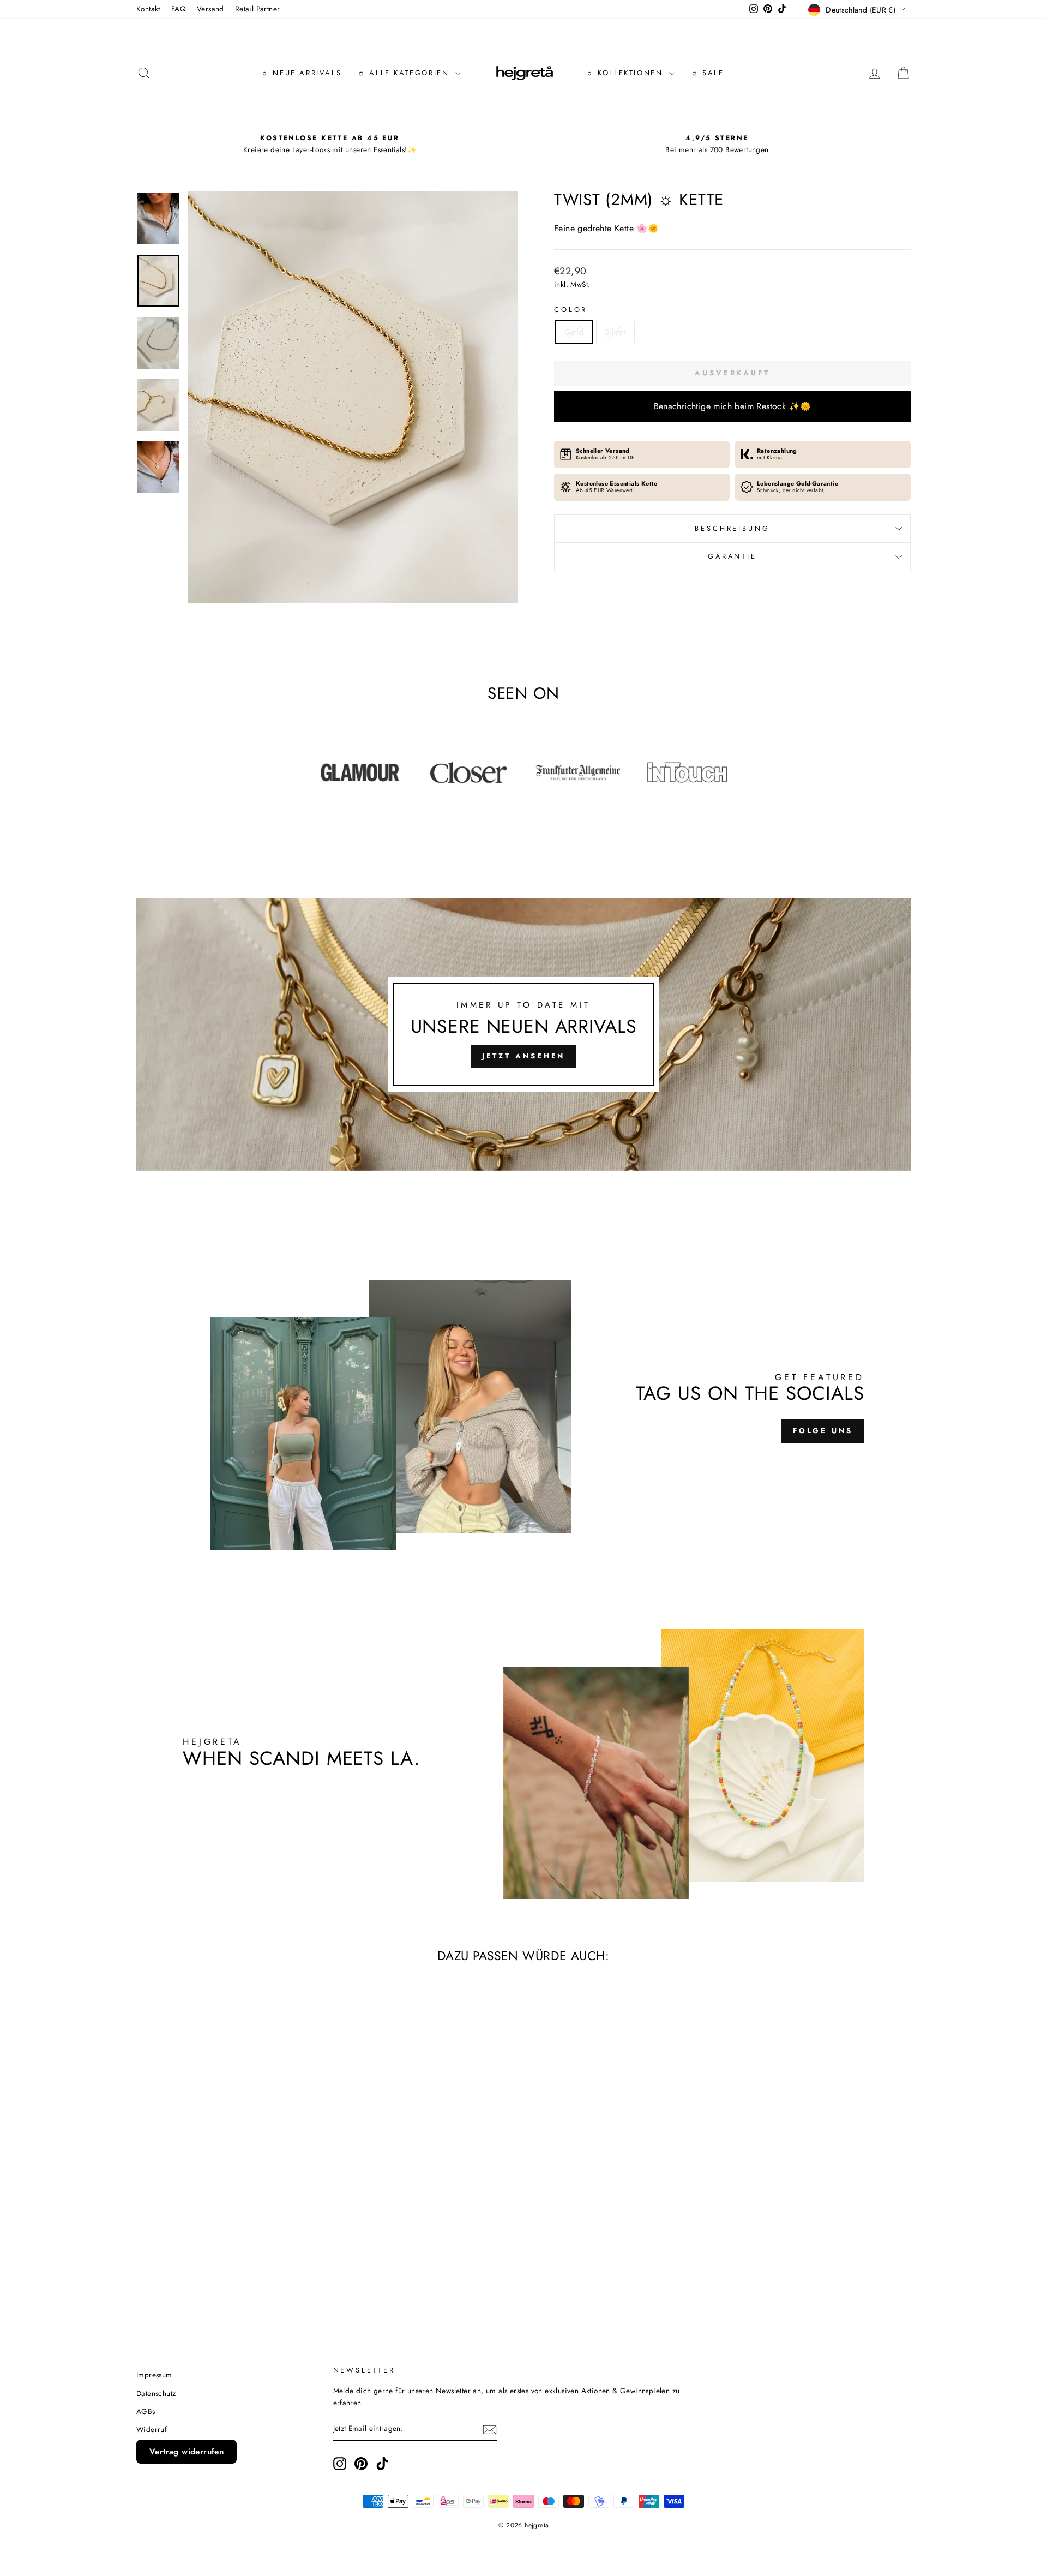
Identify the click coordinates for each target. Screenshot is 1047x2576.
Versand (210, 9)
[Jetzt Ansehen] (523, 1034)
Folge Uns (823, 1431)
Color (571, 310)
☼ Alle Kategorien (405, 73)
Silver (615, 332)
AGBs (146, 2411)
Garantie (732, 556)
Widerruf (152, 2429)
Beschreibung (732, 528)
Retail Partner (258, 9)
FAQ (179, 9)
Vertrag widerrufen (186, 2452)
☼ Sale (708, 73)
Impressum (154, 2375)
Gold (574, 332)
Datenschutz (156, 2393)
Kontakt (148, 9)
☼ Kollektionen (626, 73)
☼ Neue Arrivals (301, 73)
